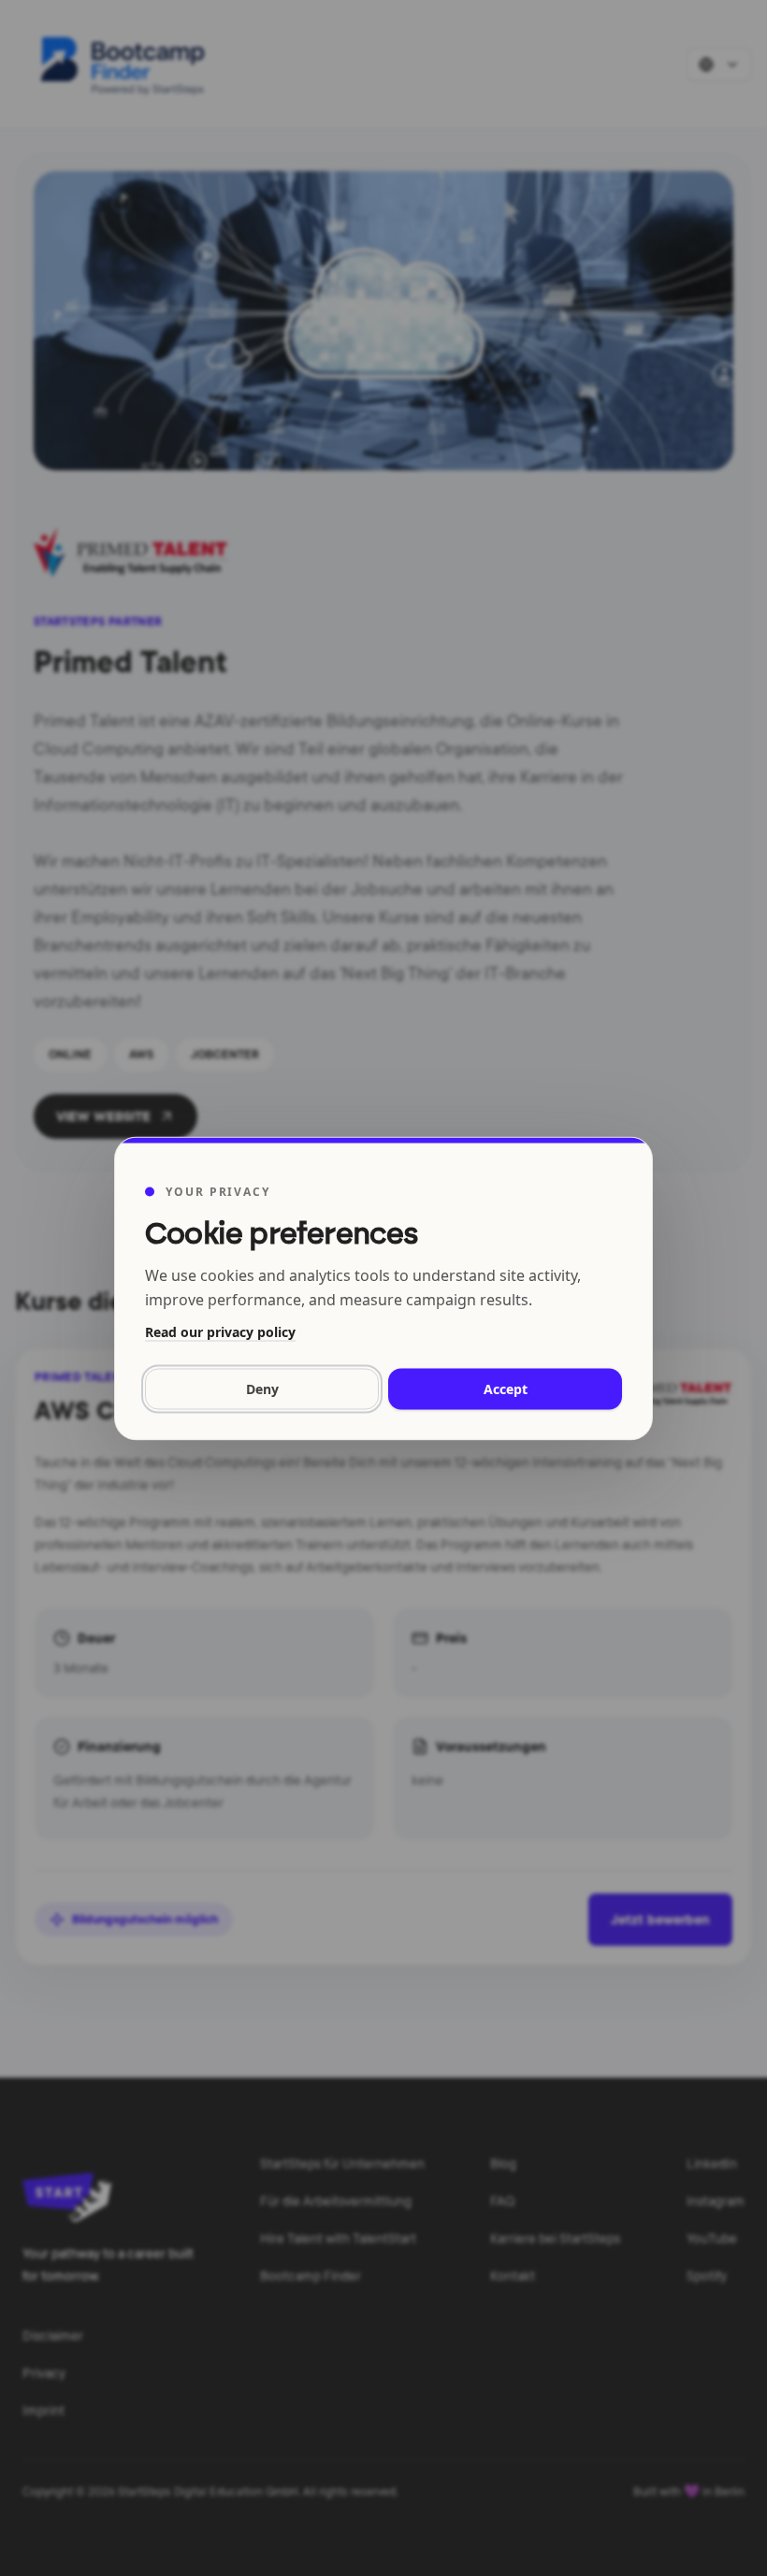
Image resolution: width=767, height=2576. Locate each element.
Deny (262, 1388)
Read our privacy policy (220, 1331)
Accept (506, 1388)
